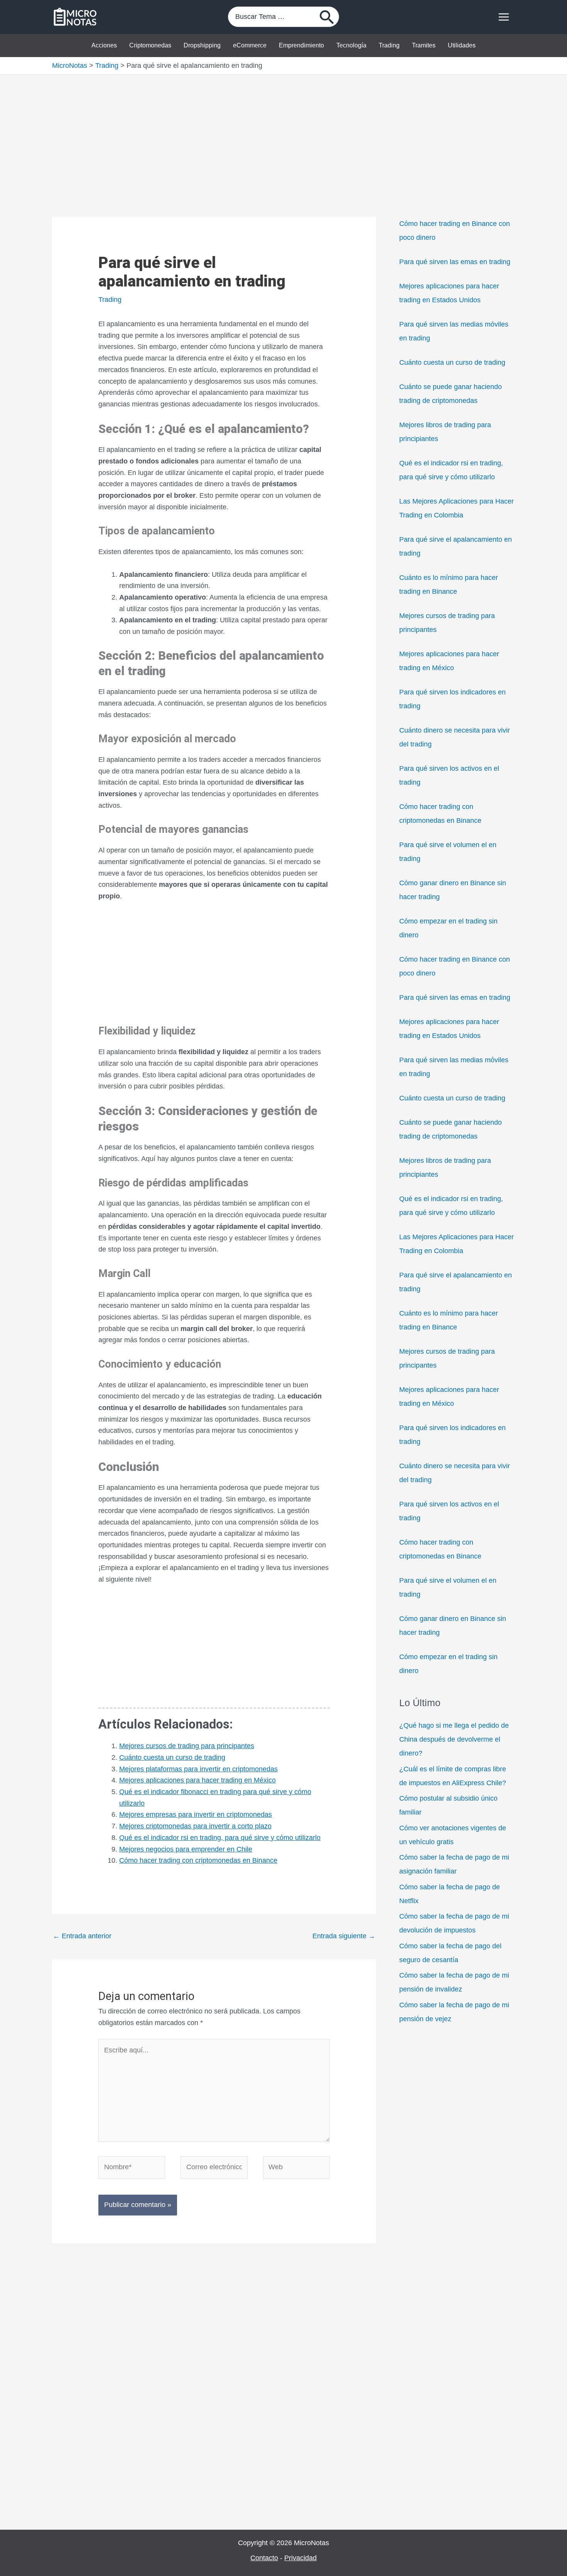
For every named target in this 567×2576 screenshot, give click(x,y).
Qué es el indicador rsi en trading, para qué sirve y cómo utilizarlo (220, 1838)
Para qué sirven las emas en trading (455, 262)
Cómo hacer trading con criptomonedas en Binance (198, 1860)
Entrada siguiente (344, 1936)
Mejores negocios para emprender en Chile (186, 1849)
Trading (110, 300)
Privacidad (300, 2558)
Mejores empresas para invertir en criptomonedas (196, 1814)
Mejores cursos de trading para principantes (187, 1746)
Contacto (264, 2558)
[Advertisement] (283, 132)
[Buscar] (327, 17)
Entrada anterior (82, 1936)
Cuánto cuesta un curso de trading (172, 1757)
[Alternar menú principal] (504, 17)
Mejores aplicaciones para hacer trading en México (197, 1780)
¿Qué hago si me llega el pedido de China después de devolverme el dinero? (454, 1739)
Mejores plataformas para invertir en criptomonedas (198, 1769)
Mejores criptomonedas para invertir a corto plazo (195, 1826)
